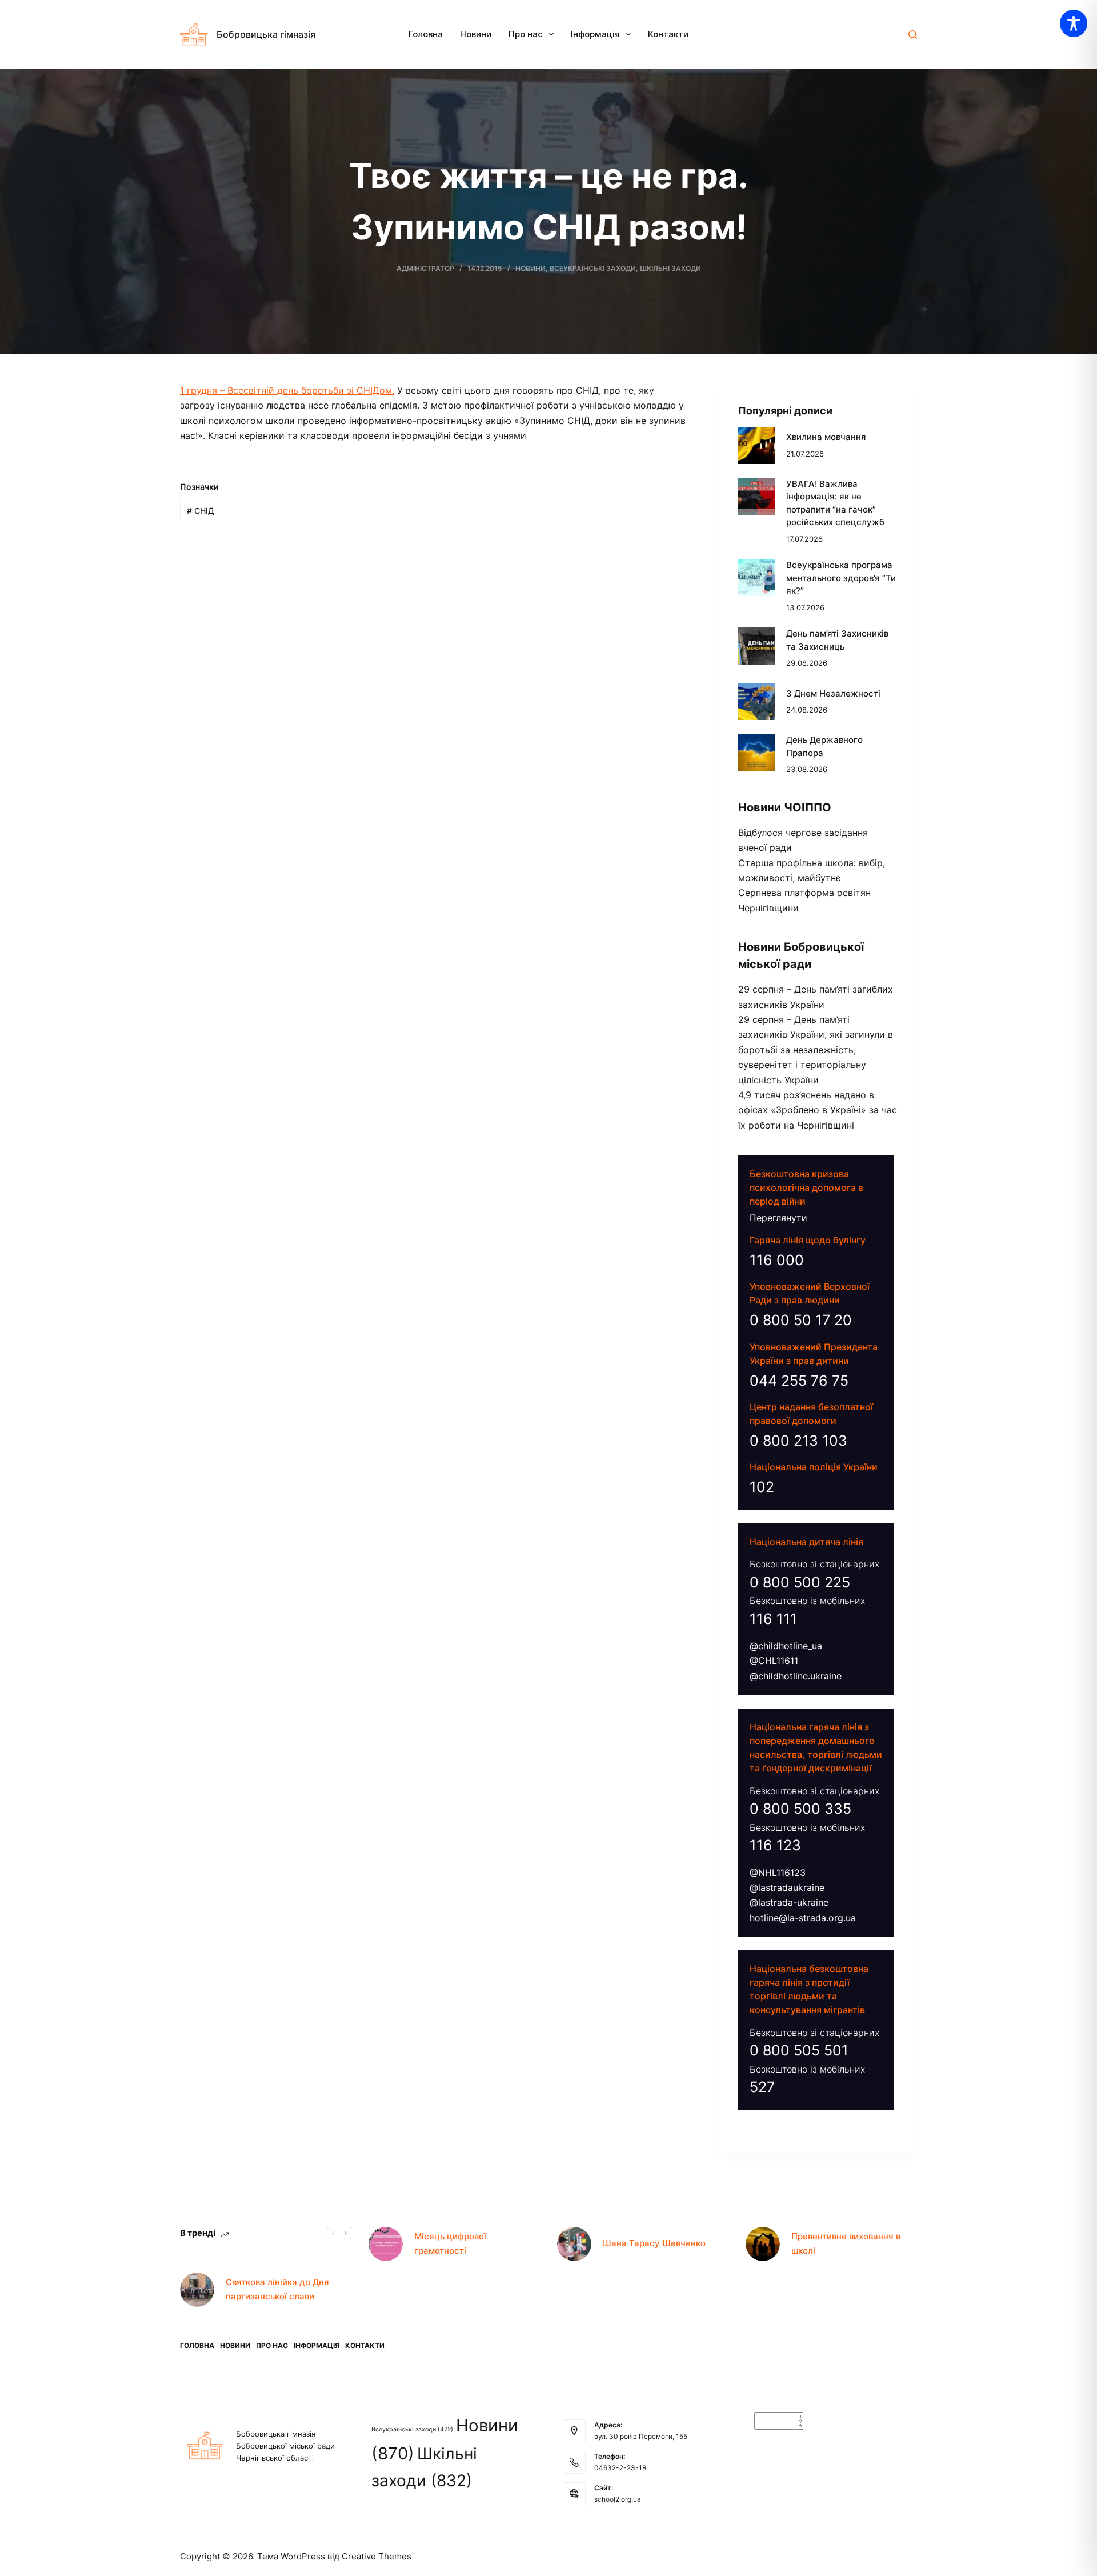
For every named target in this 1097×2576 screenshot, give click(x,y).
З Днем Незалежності (833, 693)
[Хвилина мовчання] (757, 445)
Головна (426, 34)
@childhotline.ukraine (796, 1676)
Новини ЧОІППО (785, 807)
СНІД (201, 511)
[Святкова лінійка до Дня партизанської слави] (197, 2290)
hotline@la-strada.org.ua (803, 1918)
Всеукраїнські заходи (593, 268)
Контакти (668, 34)
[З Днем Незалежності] (757, 702)
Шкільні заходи (670, 268)
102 (762, 1487)
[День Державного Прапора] (757, 752)
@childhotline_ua (786, 1646)
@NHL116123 (778, 1873)
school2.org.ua (618, 2499)
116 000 (777, 1260)
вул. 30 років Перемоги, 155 (641, 2436)
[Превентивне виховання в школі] (763, 2244)
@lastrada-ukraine (789, 1902)
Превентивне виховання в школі (846, 2243)
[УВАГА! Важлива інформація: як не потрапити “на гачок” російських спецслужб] (757, 496)
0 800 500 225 (800, 1582)
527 (762, 2087)
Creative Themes (377, 2556)
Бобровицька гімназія (266, 34)
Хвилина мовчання (826, 437)
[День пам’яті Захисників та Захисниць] (757, 646)
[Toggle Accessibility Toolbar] (1074, 23)
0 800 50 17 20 (801, 1320)
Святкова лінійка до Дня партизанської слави (277, 2289)
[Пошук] (913, 35)
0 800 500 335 (800, 1809)
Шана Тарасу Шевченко (654, 2243)
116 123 (775, 1845)
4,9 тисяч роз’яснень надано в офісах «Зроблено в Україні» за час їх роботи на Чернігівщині (818, 1110)
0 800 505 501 (799, 2050)
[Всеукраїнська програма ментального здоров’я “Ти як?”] (757, 577)
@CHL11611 (774, 1661)
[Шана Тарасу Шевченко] (574, 2244)
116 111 (773, 1619)
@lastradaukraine (787, 1887)
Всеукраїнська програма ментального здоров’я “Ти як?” (841, 578)
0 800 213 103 (798, 1441)
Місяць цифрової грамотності (450, 2243)
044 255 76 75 (799, 1381)
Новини (476, 34)
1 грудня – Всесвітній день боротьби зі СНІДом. (287, 390)
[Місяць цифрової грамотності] (386, 2244)
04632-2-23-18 (620, 2468)
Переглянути (778, 1218)
